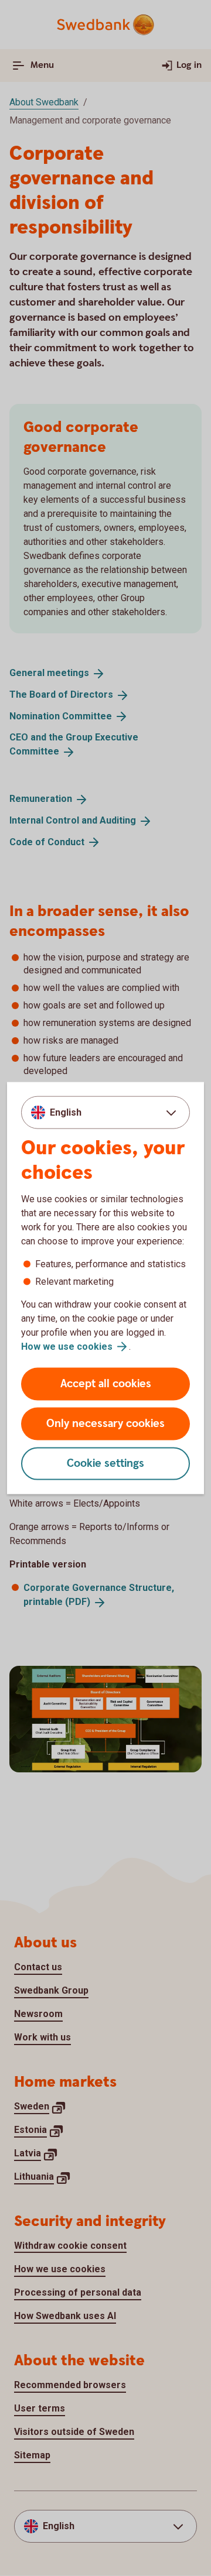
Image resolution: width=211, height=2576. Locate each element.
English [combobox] (66, 1112)
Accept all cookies (106, 1384)
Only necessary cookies (105, 1424)
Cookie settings (105, 1464)
